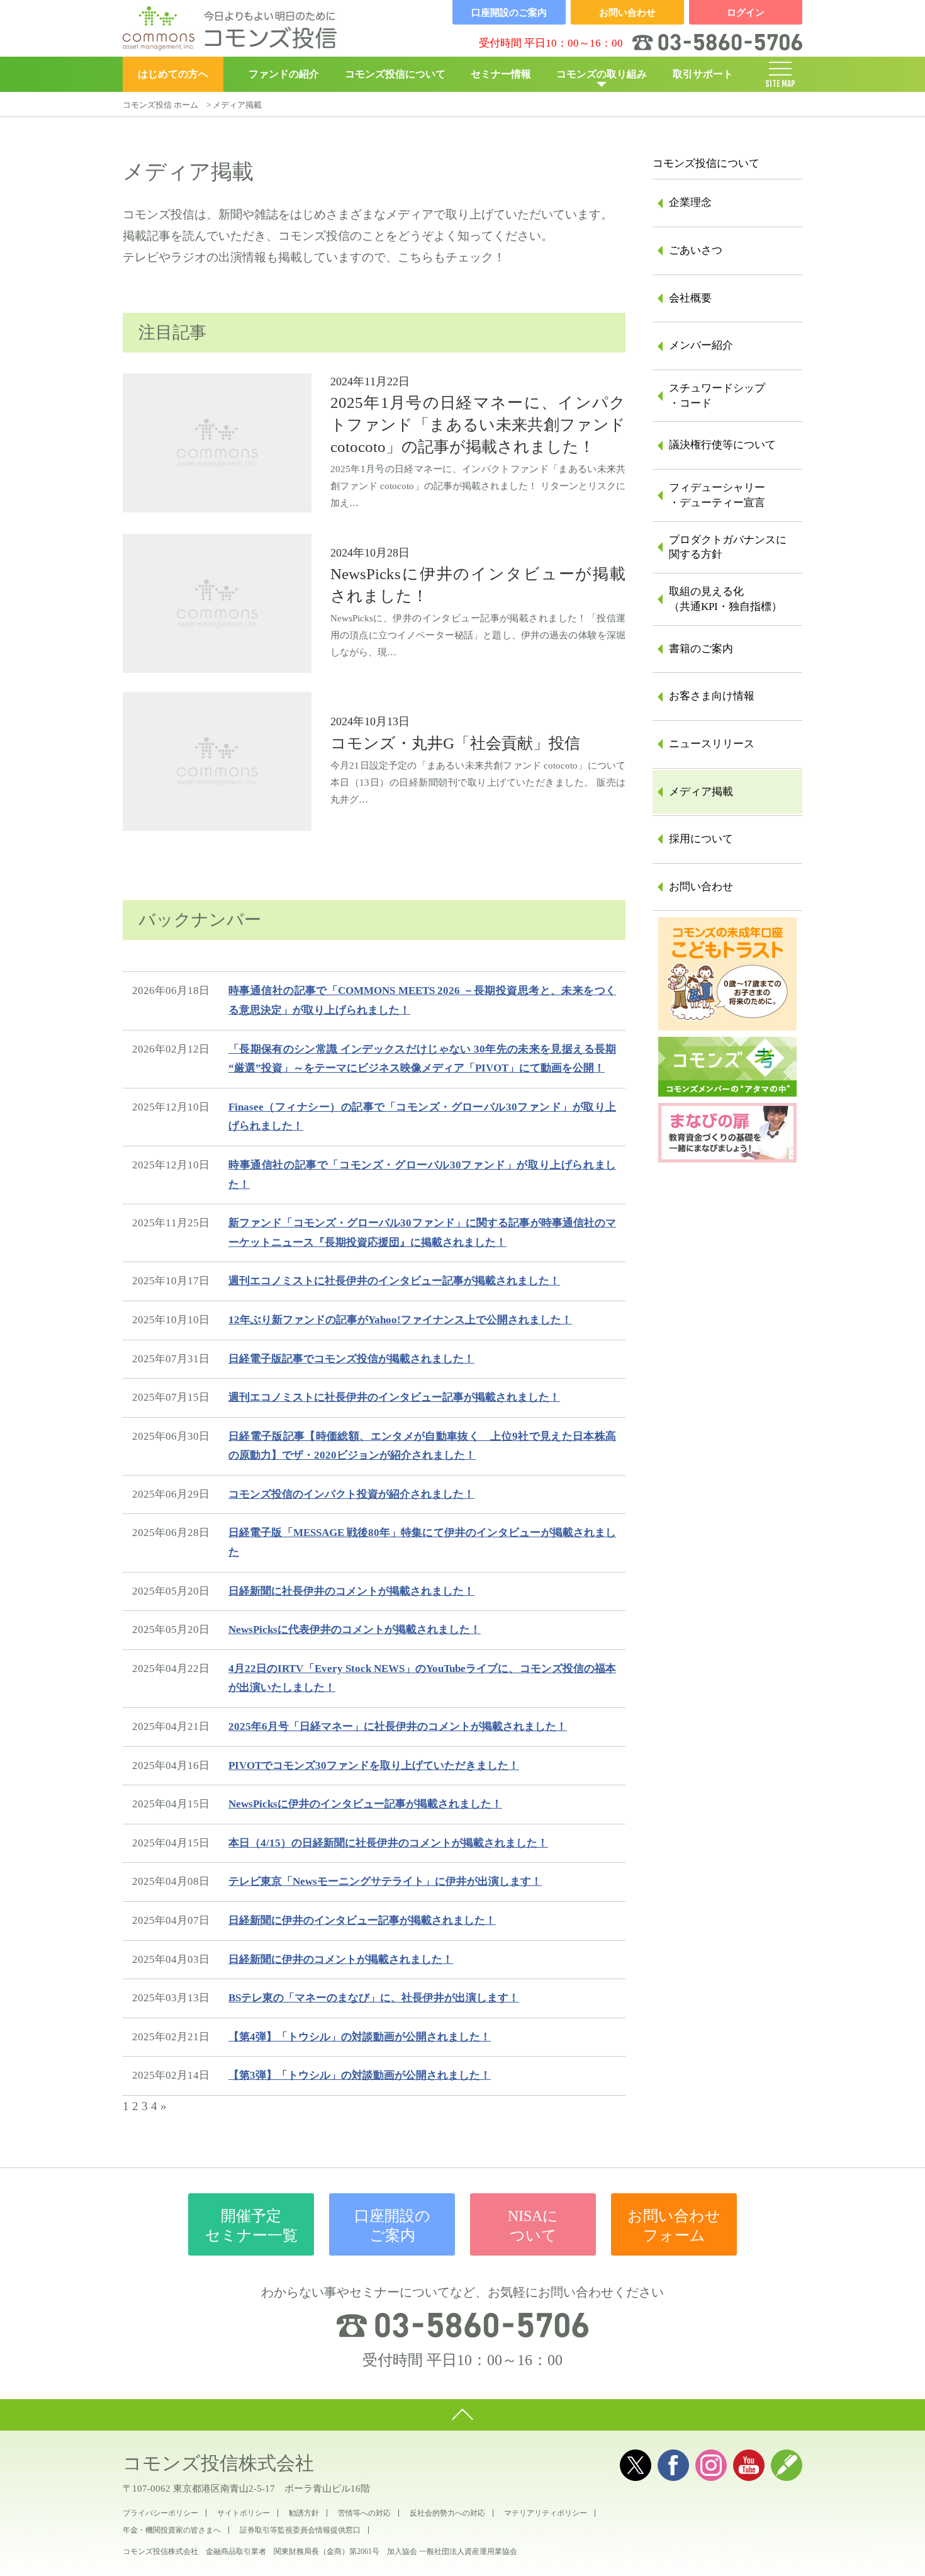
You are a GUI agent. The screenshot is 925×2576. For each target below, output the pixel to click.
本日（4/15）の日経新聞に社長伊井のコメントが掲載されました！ (388, 1843)
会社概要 (690, 298)
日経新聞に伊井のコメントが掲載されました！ (341, 1959)
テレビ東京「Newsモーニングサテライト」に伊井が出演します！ (385, 1881)
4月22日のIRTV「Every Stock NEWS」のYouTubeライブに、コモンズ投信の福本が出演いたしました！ (422, 1678)
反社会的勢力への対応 (447, 2513)
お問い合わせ (701, 887)
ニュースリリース (712, 744)
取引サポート (703, 74)
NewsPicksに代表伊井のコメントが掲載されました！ (355, 1630)
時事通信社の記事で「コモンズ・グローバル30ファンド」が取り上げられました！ (422, 1175)
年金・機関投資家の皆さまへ (172, 2530)
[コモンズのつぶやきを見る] (636, 2465)
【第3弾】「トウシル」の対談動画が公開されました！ (360, 2075)
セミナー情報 (501, 74)
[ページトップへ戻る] (462, 2415)
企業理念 (690, 202)
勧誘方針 (304, 2513)
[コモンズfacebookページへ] (673, 2465)
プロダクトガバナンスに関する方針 (728, 547)
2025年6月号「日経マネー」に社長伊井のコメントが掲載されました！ (398, 1726)
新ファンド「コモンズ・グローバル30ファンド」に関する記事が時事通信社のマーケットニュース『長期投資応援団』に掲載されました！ (422, 1233)
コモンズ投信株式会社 (218, 2463)
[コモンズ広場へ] (787, 2465)
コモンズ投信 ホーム (160, 105)
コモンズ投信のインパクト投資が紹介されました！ (351, 1494)
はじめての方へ (173, 74)
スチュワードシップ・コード (717, 396)
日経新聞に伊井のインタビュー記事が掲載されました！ (362, 1920)
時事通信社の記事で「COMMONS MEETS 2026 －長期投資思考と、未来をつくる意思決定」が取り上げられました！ (422, 1000)
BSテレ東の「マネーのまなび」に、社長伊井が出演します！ (374, 1998)
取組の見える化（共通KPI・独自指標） (726, 599)
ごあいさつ (696, 250)
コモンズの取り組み (602, 74)
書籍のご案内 (701, 649)
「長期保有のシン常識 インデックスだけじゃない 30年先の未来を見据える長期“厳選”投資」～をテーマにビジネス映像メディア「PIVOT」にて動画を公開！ (422, 1059)
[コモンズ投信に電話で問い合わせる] (462, 2325)
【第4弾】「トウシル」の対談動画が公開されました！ (360, 2037)
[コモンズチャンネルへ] (749, 2465)
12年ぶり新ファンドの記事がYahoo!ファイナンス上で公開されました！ (400, 1320)
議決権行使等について (722, 445)
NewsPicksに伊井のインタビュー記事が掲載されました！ (365, 1804)
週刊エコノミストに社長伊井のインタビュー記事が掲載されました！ (394, 1281)
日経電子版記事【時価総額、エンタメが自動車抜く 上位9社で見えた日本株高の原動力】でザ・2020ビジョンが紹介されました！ (422, 1446)
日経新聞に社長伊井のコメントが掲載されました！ (351, 1591)
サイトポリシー (244, 2513)
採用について (701, 839)
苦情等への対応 (364, 2513)
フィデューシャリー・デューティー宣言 (717, 495)
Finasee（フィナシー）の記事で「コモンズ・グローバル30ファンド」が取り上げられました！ (422, 1117)
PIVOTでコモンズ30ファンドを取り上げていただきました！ (374, 1765)
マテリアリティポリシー (546, 2513)
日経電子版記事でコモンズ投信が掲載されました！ (351, 1359)
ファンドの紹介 (284, 74)
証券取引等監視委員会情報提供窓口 (300, 2530)
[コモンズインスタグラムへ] (711, 2465)
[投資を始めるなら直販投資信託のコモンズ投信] (230, 28)
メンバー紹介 (701, 345)
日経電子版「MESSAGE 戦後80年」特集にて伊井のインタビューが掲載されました (422, 1542)
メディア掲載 (701, 792)
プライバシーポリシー (160, 2513)
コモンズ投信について (395, 74)
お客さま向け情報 (712, 696)
